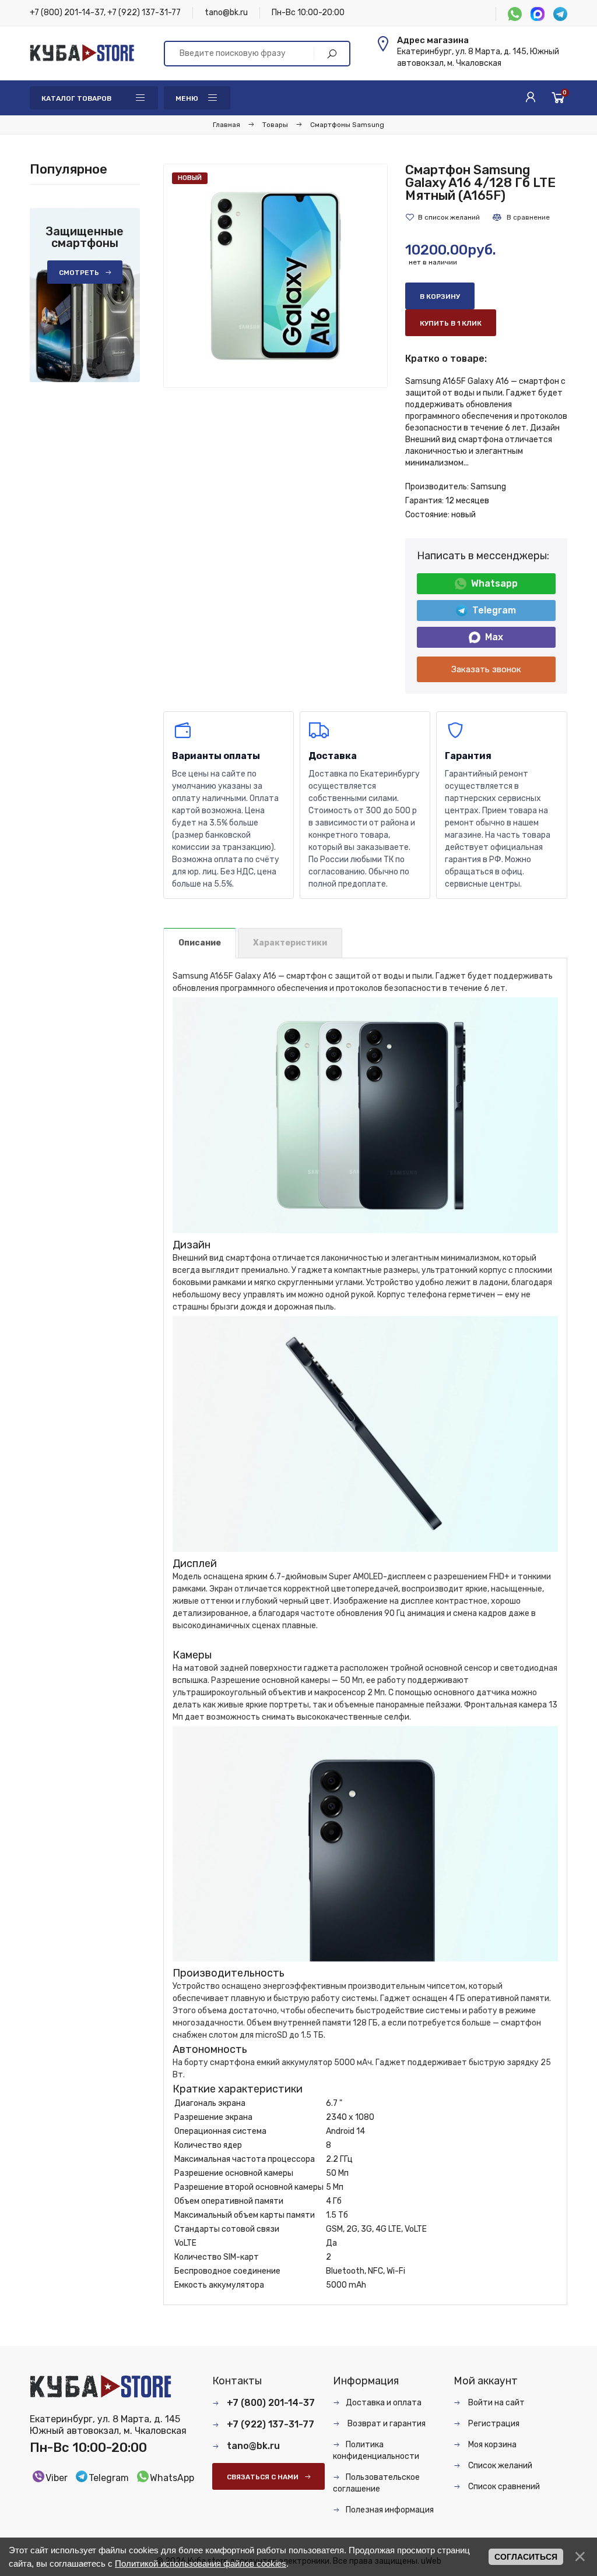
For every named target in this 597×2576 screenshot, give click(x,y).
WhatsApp (172, 2478)
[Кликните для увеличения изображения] (275, 276)
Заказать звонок (486, 669)
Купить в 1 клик (451, 323)
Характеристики (290, 943)
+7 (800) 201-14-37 (67, 13)
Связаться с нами (263, 2477)
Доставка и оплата (384, 2403)
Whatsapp (494, 583)
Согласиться (526, 2557)
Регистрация (493, 2424)
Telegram (494, 610)
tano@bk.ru (226, 13)
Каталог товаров (76, 98)
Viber (57, 2478)
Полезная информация (390, 2510)
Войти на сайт (496, 2403)
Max (494, 637)
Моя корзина (491, 2445)
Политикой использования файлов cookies (201, 2563)
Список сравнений (503, 2487)
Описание (200, 943)
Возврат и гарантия (386, 2424)
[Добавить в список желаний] (443, 217)
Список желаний (499, 2466)
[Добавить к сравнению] (521, 217)
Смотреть (79, 273)
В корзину (440, 297)
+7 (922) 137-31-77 (144, 13)
